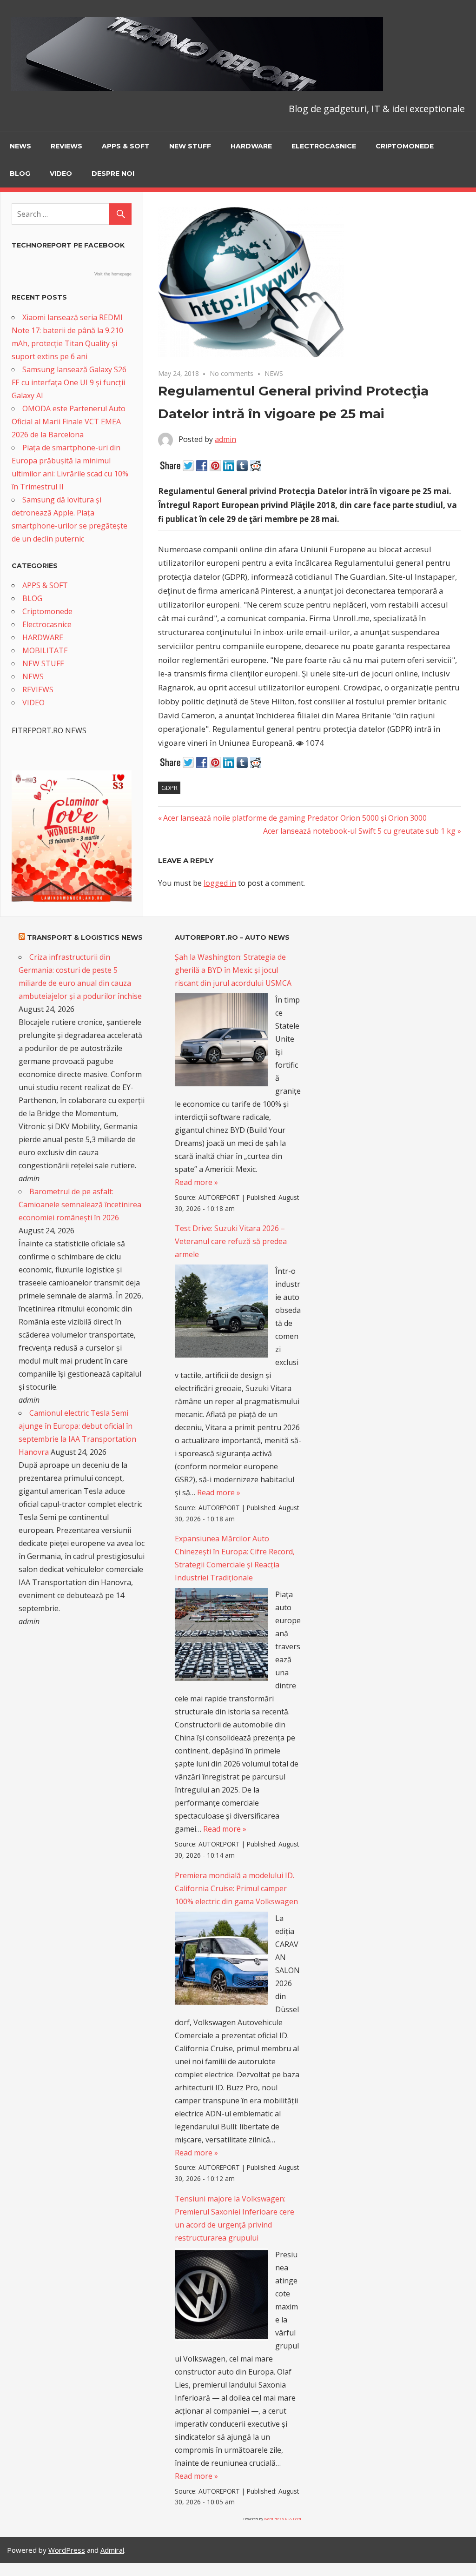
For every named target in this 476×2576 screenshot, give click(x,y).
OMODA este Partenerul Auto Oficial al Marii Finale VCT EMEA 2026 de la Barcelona (69, 422)
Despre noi (113, 174)
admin (225, 439)
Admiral (112, 2550)
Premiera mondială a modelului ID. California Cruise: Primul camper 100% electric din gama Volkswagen (236, 1888)
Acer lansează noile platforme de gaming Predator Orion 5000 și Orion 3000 (295, 818)
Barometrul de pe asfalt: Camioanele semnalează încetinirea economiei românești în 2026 (80, 1204)
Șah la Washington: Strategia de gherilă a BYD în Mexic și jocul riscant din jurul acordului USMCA (233, 970)
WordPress (67, 2550)
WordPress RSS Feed (283, 2519)
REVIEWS (66, 146)
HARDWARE (251, 146)
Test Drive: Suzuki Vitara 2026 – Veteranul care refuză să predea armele (231, 1241)
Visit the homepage (113, 274)
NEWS (20, 146)
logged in (220, 883)
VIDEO (61, 174)
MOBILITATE (45, 650)
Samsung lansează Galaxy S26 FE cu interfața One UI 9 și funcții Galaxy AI (69, 382)
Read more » (196, 1182)
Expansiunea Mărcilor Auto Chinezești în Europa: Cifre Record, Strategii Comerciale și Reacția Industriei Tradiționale (235, 1558)
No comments (231, 373)
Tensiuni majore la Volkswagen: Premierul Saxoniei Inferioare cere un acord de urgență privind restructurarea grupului (235, 2218)
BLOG (20, 174)
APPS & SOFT (126, 146)
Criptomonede (405, 146)
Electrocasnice (324, 146)
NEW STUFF (190, 146)
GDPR (169, 788)
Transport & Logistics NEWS (85, 937)
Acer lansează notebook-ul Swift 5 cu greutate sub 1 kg (359, 831)
